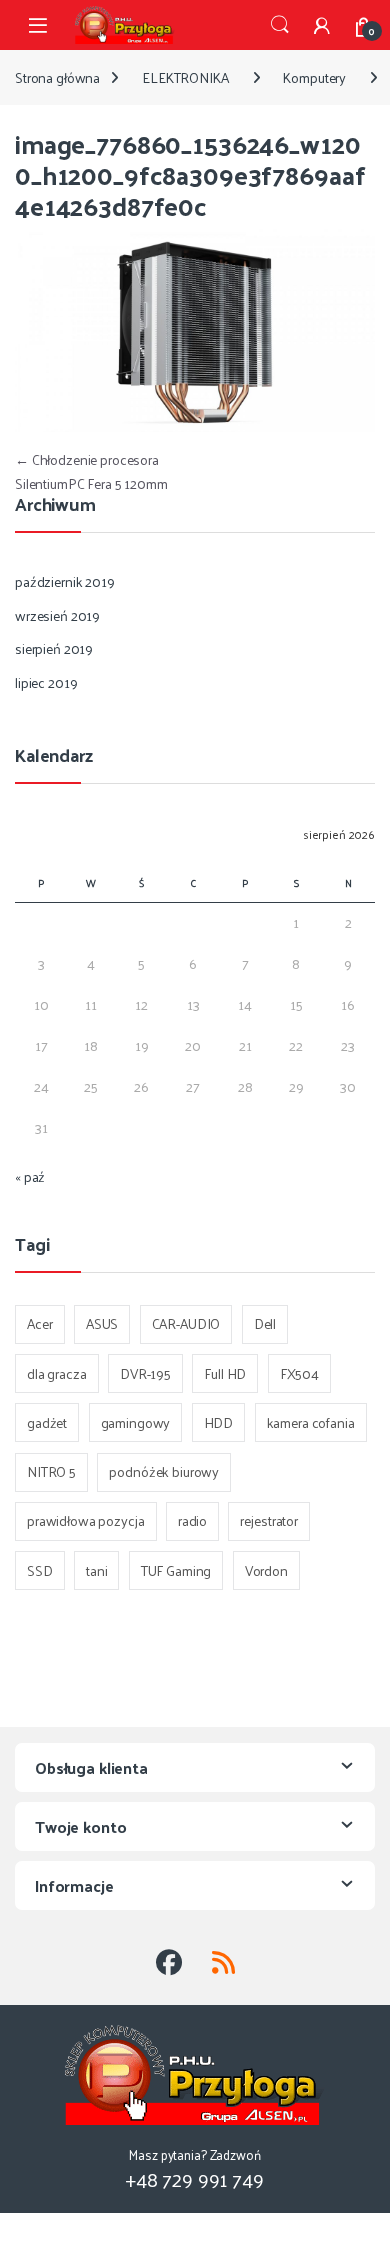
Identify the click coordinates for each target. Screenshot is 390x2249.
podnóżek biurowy (164, 1471)
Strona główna (57, 77)
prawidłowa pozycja (85, 1520)
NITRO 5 (51, 1471)
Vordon (266, 1570)
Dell (265, 1323)
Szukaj (280, 25)
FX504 (299, 1373)
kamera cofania (311, 1422)
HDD (219, 1422)
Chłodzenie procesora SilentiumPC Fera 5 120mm (91, 471)
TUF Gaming (176, 1570)
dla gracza (57, 1373)
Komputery (314, 77)
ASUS (102, 1323)
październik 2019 (65, 581)
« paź (30, 1176)
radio (192, 1520)
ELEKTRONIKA (185, 77)
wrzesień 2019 (57, 615)
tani (96, 1570)
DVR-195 (145, 1373)
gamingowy (136, 1422)
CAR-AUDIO (186, 1323)
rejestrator (268, 1520)
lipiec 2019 (46, 682)
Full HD (225, 1373)
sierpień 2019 (54, 648)
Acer (39, 1323)
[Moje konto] (322, 25)
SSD (40, 1570)
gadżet (47, 1422)
